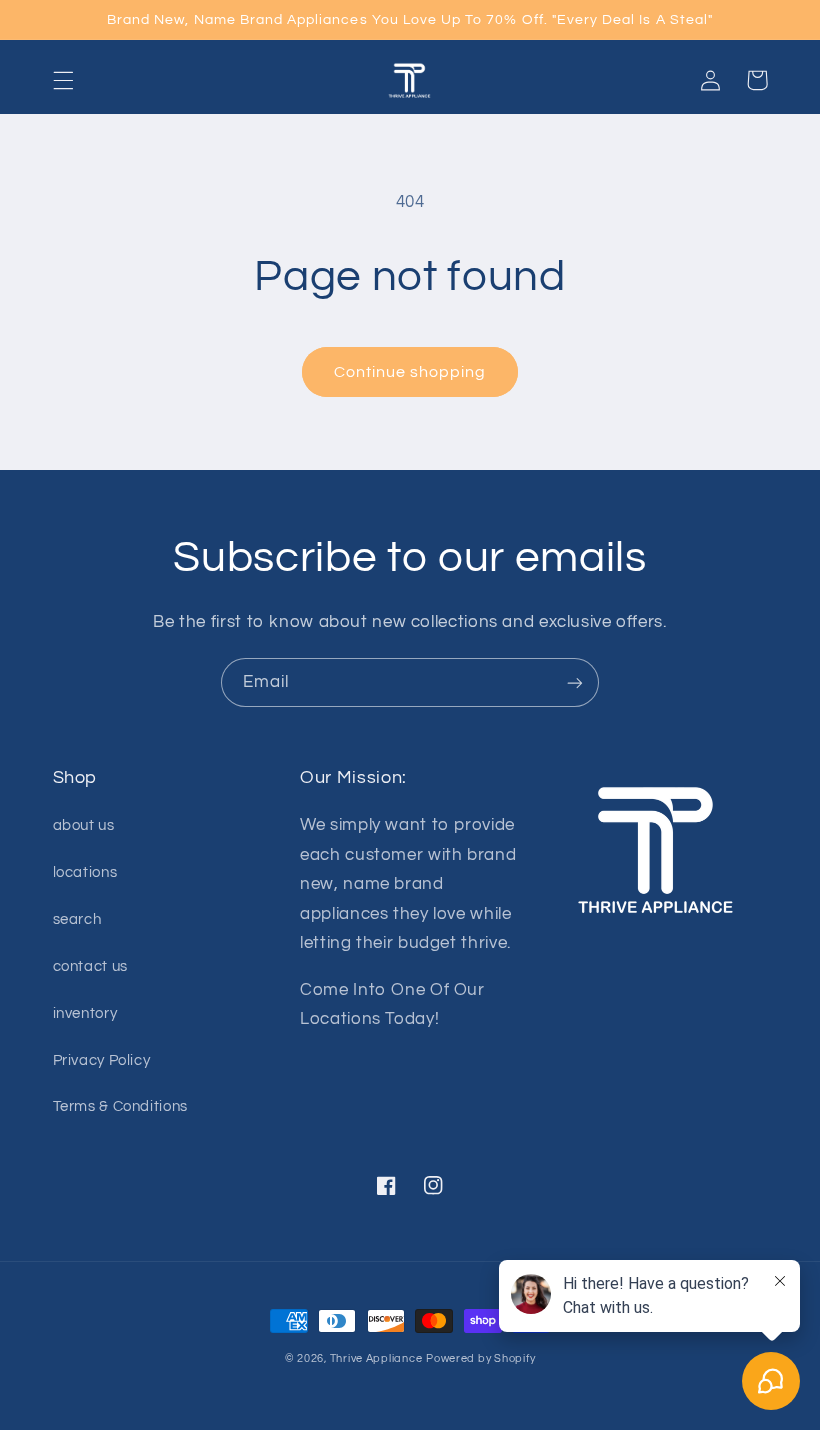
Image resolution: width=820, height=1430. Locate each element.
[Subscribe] (575, 682)
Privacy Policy (102, 1060)
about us (84, 825)
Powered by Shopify (480, 1358)
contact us (90, 966)
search (77, 919)
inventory (85, 1013)
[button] (63, 80)
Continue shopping (410, 372)
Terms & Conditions (120, 1106)
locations (85, 872)
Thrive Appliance (376, 1358)
